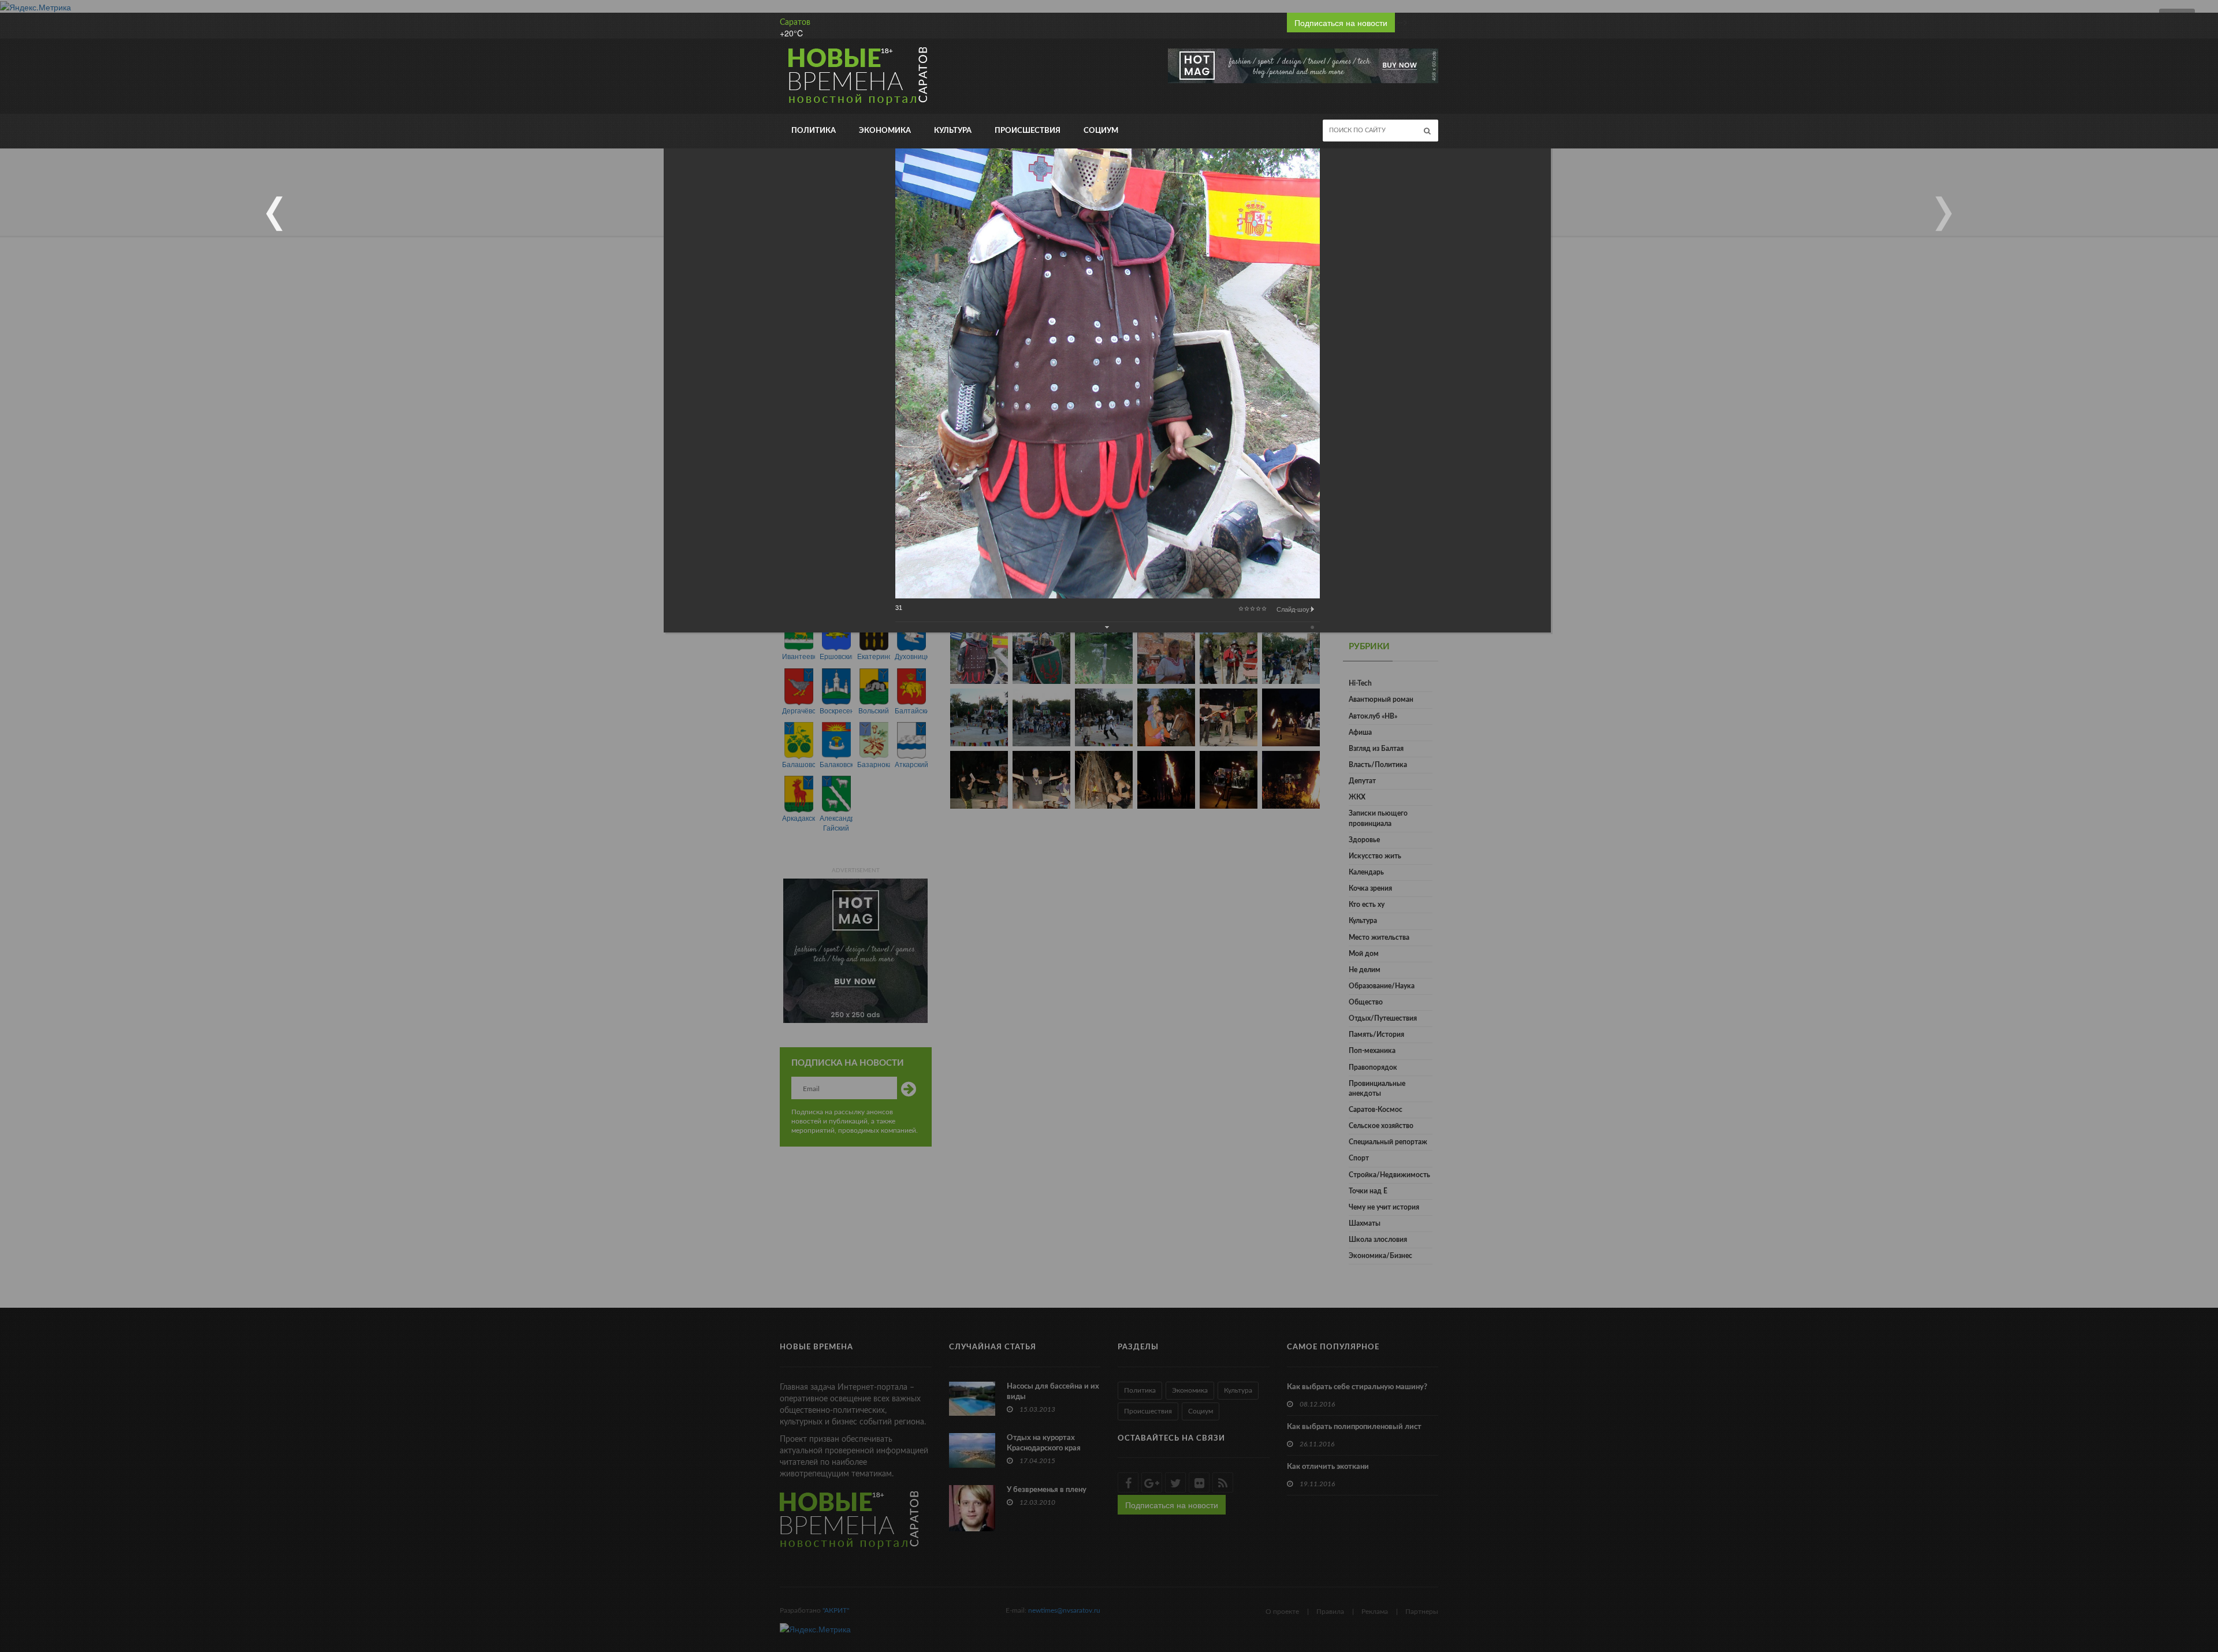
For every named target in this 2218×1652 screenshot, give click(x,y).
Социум (1101, 131)
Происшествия (1028, 131)
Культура (953, 131)
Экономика (885, 131)
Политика (814, 131)
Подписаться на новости (1341, 23)
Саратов (795, 23)
